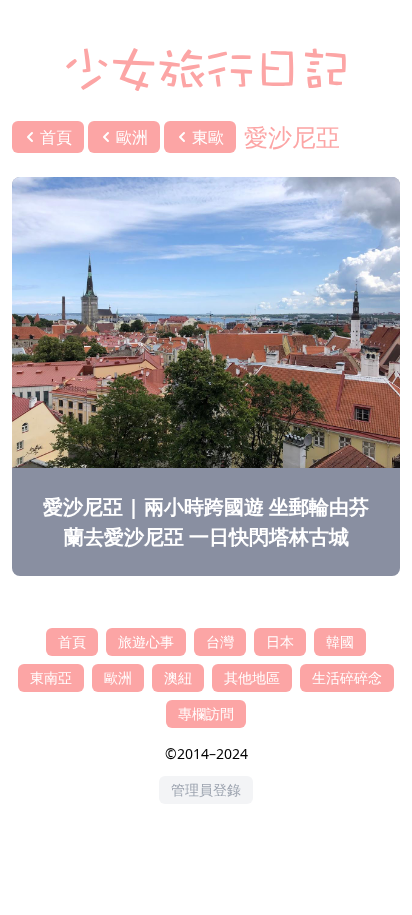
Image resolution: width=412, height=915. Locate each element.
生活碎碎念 (347, 677)
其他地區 (252, 677)
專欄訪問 (206, 713)
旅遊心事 (146, 641)
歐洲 (118, 677)
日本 (280, 641)
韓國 (340, 641)
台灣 (220, 641)
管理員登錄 (206, 789)
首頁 (72, 641)
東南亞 (51, 677)
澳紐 (178, 677)
